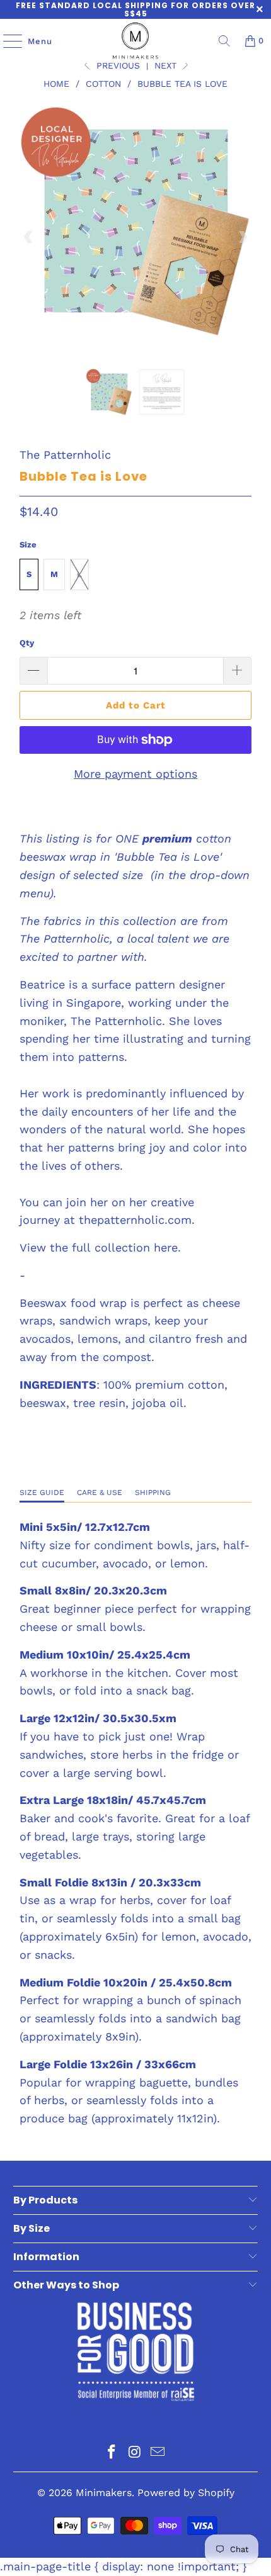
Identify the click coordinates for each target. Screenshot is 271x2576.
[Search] (224, 41)
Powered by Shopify (186, 2493)
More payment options (135, 774)
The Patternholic (65, 455)
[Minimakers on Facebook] (112, 2453)
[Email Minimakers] (158, 2453)
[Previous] (29, 238)
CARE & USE (100, 1492)
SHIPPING (153, 1492)
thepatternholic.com (135, 1220)
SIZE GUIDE (42, 1492)
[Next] (242, 238)
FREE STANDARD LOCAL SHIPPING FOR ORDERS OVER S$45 (135, 9)
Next (167, 65)
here (166, 1247)
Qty (27, 643)
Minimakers (104, 2493)
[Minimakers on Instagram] (135, 2453)
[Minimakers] (136, 41)
